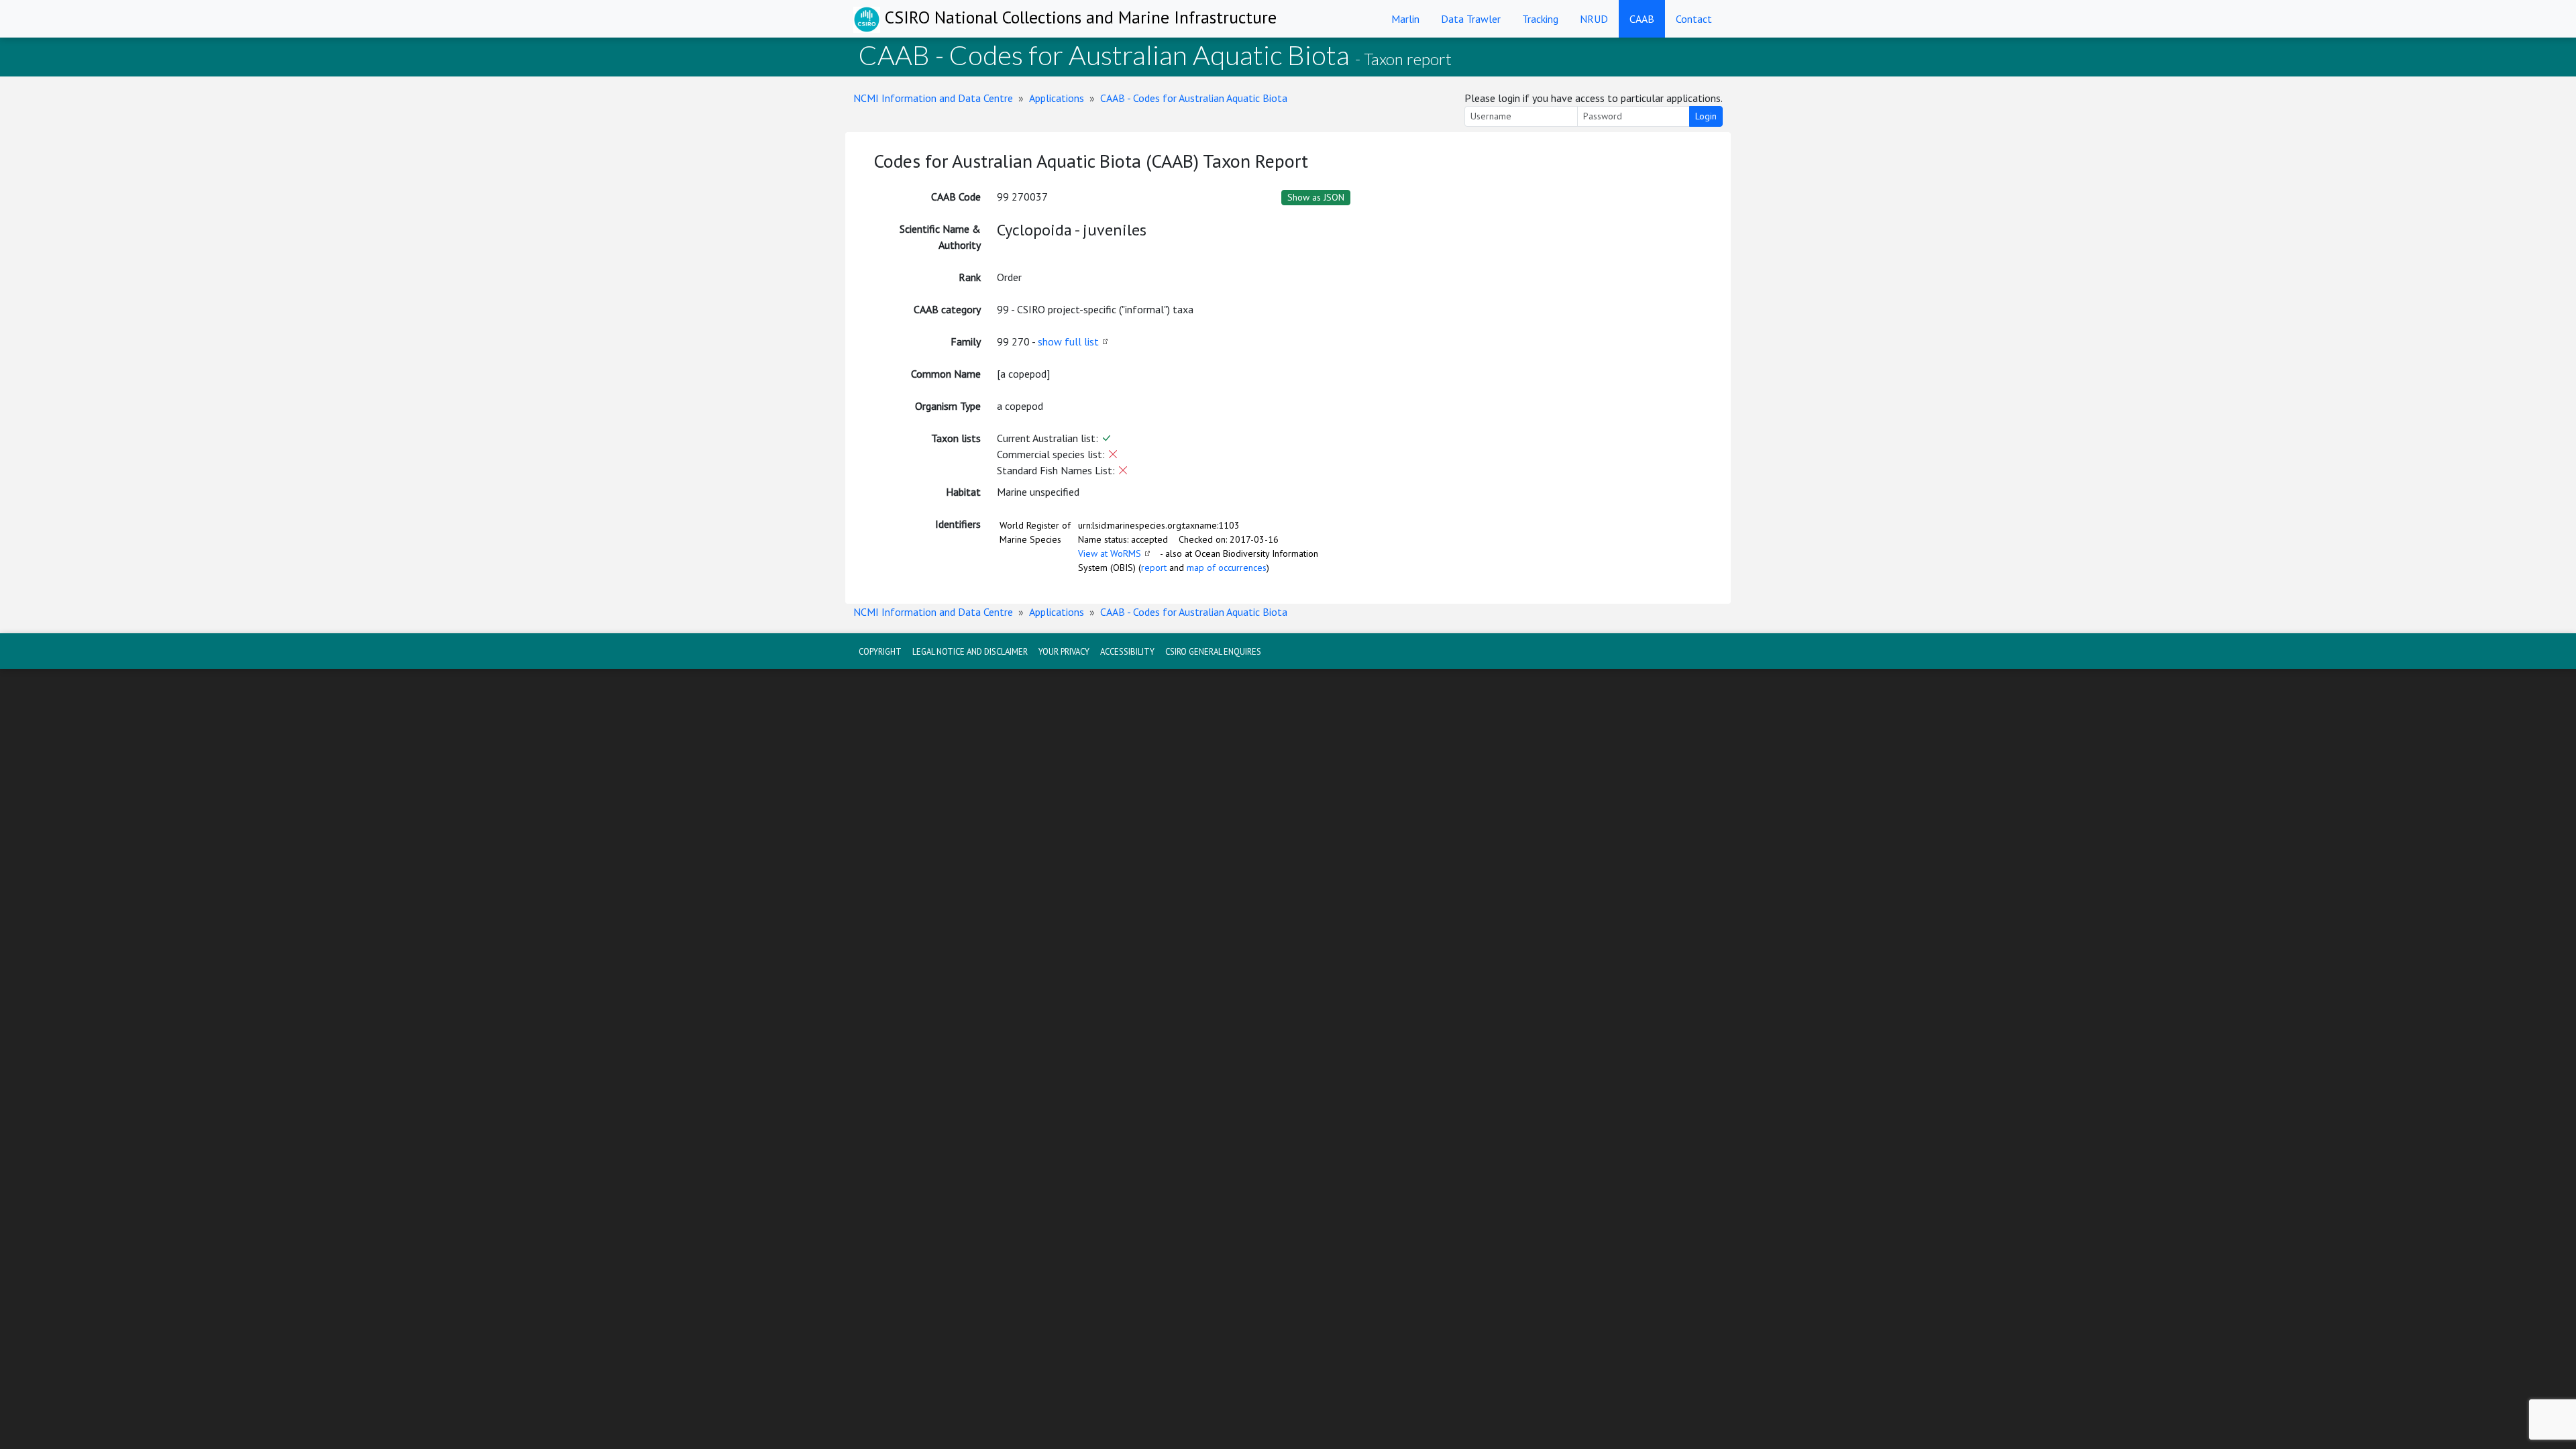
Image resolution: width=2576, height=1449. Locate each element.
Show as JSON (1316, 197)
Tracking (1540, 19)
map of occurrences (1227, 568)
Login (1706, 116)
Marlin (1405, 19)
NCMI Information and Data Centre (933, 98)
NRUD (1594, 19)
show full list (1068, 341)
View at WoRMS (1110, 553)
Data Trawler (1471, 19)
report (1154, 568)
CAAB (1642, 19)
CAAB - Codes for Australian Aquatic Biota (1194, 98)
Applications (1057, 98)
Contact (1694, 19)
